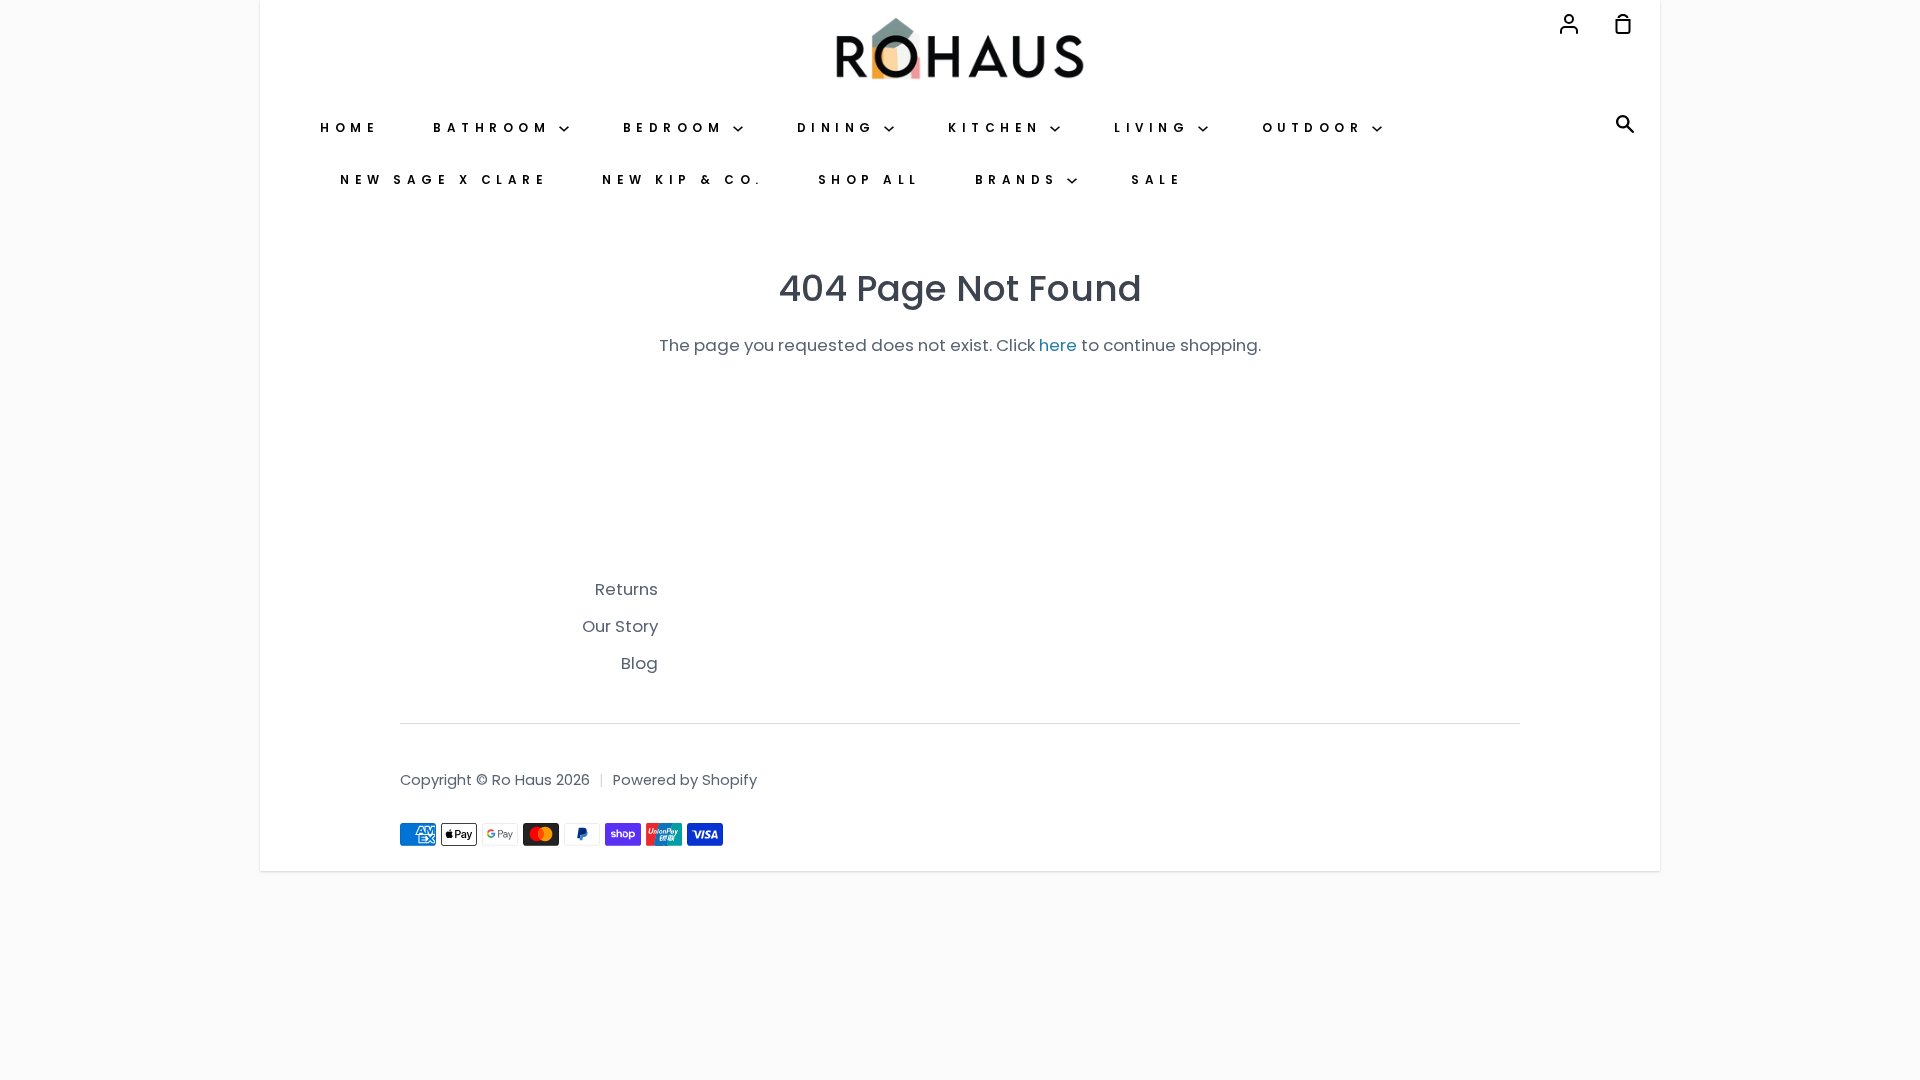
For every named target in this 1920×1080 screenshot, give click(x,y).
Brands (1021, 180)
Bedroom (678, 128)
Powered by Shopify (685, 780)
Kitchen (999, 128)
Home (349, 128)
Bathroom (496, 128)
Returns (626, 589)
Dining (841, 128)
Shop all (869, 180)
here (1058, 345)
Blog (639, 663)
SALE (1157, 180)
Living (1156, 128)
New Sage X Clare (444, 180)
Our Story (620, 626)
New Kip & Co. (683, 180)
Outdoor (1317, 128)
